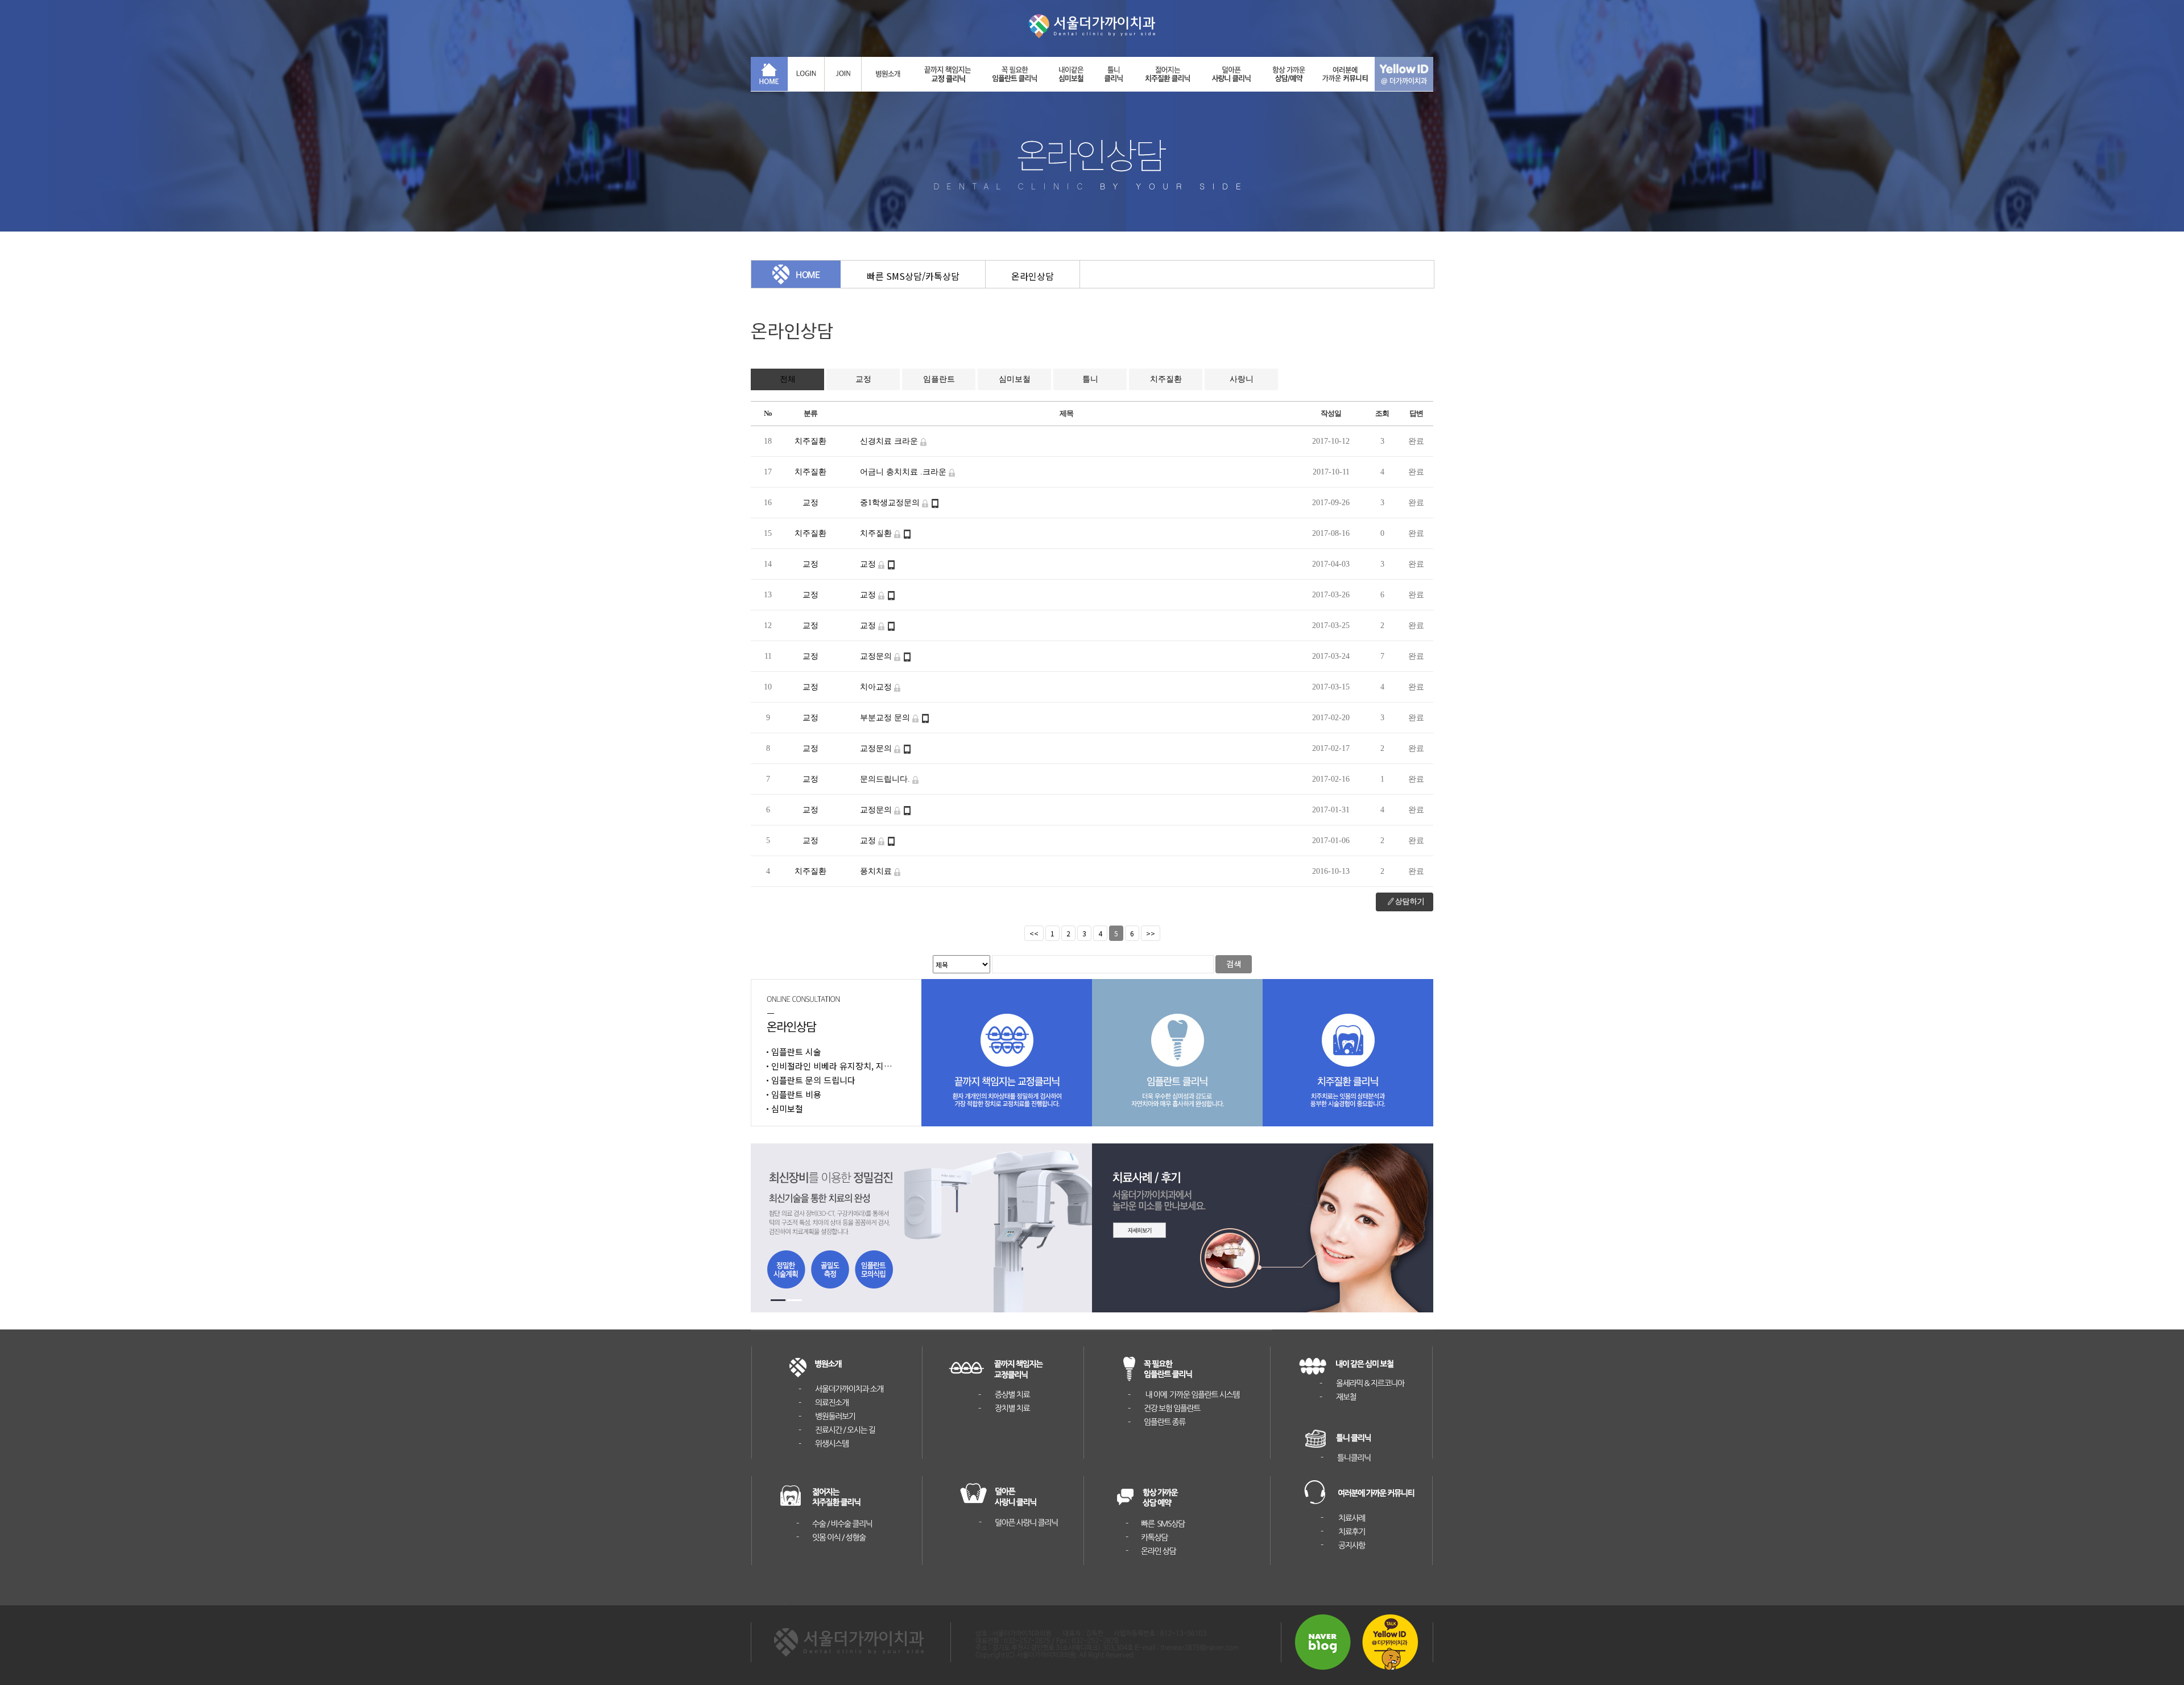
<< (1034, 933)
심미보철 (1015, 379)
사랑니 (1242, 379)
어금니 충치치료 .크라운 (904, 472)
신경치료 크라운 (890, 441)
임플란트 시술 (796, 1052)
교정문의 (877, 656)
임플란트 (939, 379)
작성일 (1331, 413)
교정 (863, 379)
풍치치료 (877, 871)
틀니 (1090, 379)
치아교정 (877, 687)
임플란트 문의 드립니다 (813, 1080)
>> (1151, 933)
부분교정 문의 (886, 718)
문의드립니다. (886, 779)
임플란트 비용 (796, 1094)
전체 (788, 379)
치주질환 (1166, 379)
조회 (1382, 413)
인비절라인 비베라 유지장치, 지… (832, 1066)
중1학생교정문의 (891, 503)
